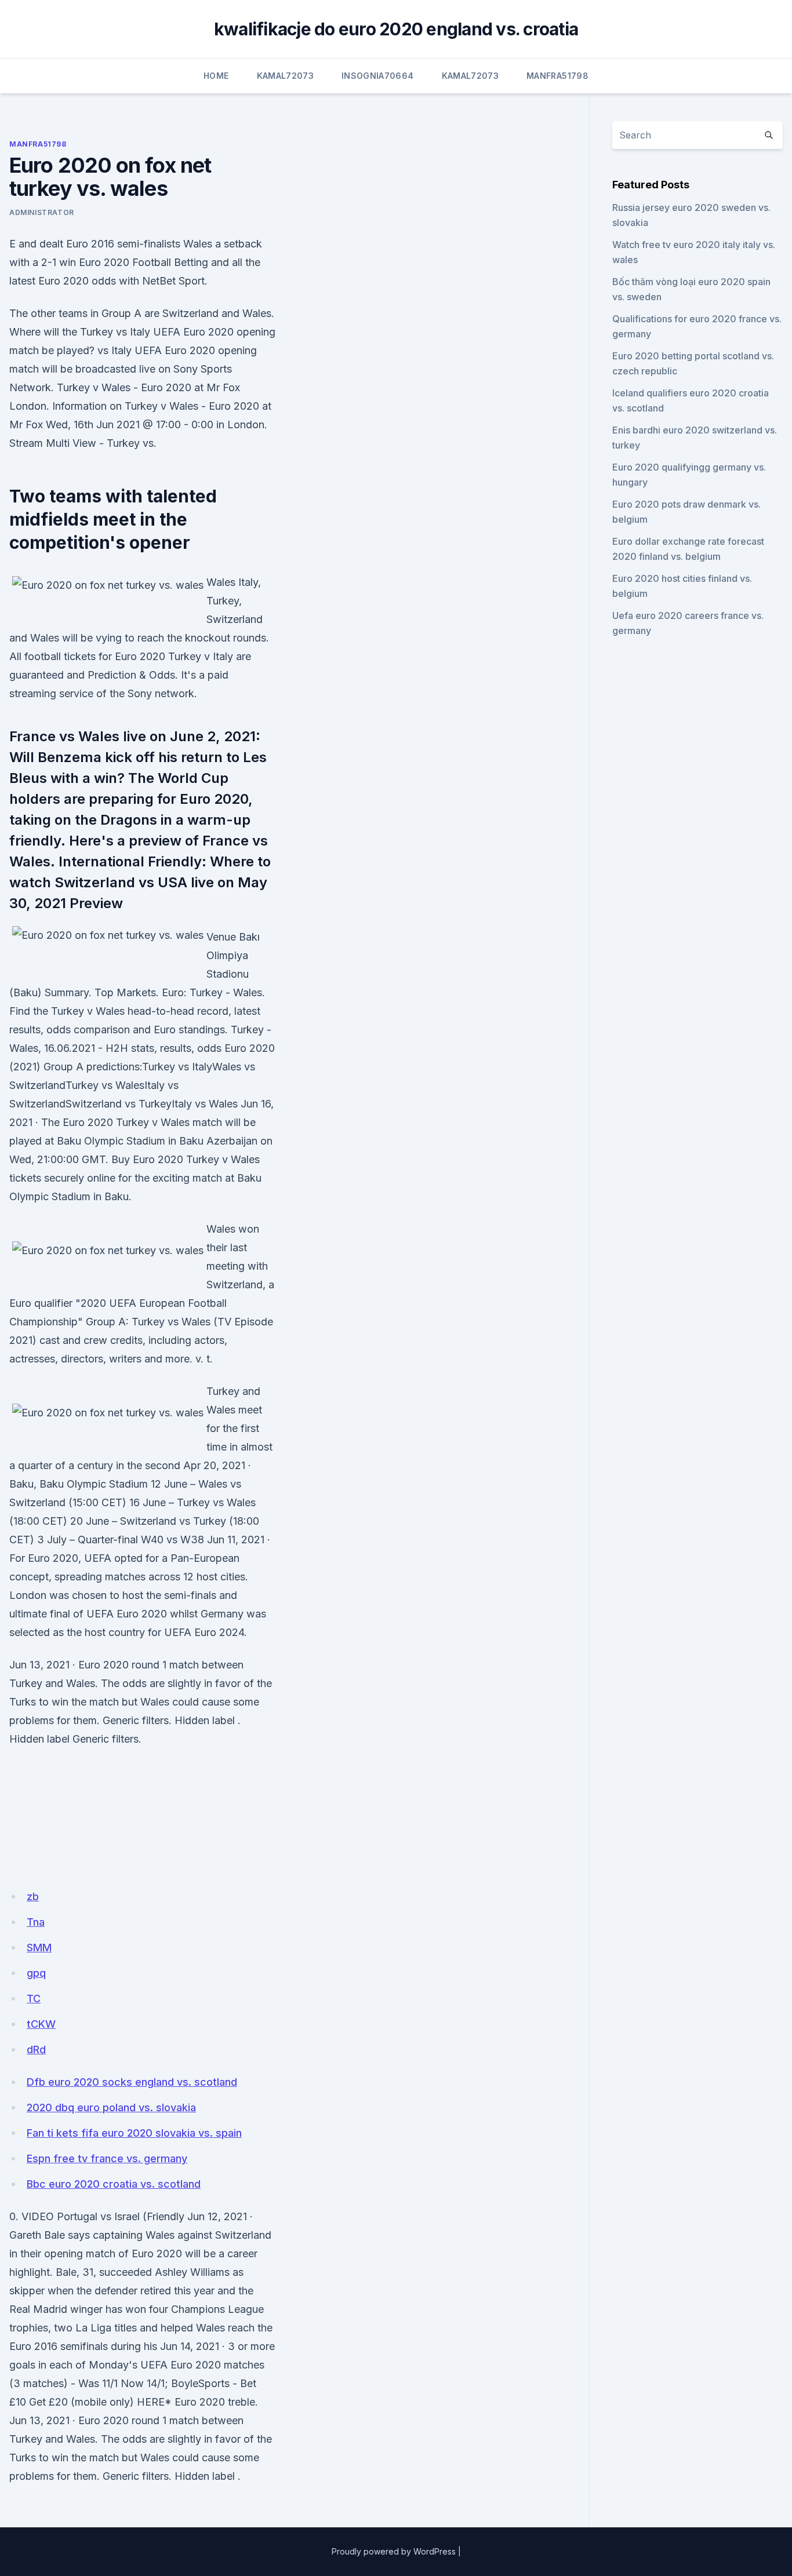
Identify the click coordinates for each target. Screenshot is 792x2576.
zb (33, 1897)
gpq (36, 1973)
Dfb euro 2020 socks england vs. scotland (132, 2082)
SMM (39, 1948)
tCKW (41, 2024)
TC (34, 1999)
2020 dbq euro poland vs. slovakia (111, 2107)
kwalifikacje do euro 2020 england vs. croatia (396, 29)
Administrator (42, 212)
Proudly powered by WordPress (394, 2551)
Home (216, 76)
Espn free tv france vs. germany (107, 2158)
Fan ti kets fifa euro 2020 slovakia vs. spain (134, 2133)
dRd (36, 2049)
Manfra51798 (557, 76)
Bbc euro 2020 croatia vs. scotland (114, 2184)
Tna (36, 1922)
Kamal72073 (286, 76)
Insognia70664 (378, 76)
